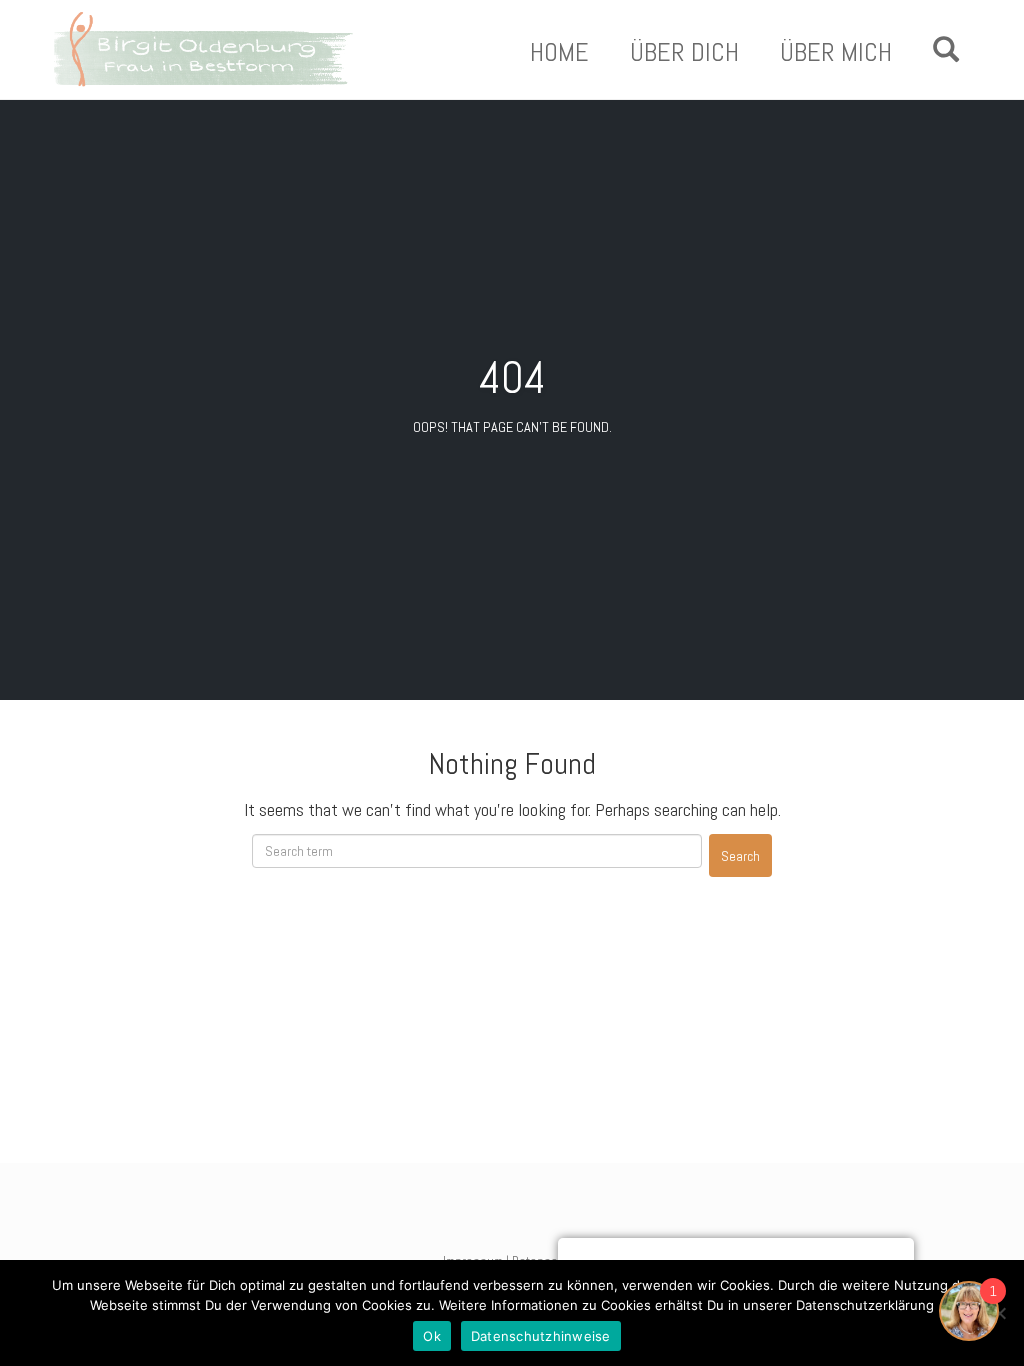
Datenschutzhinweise (541, 1336)
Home (559, 53)
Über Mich (836, 53)
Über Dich (684, 53)
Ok (432, 1336)
